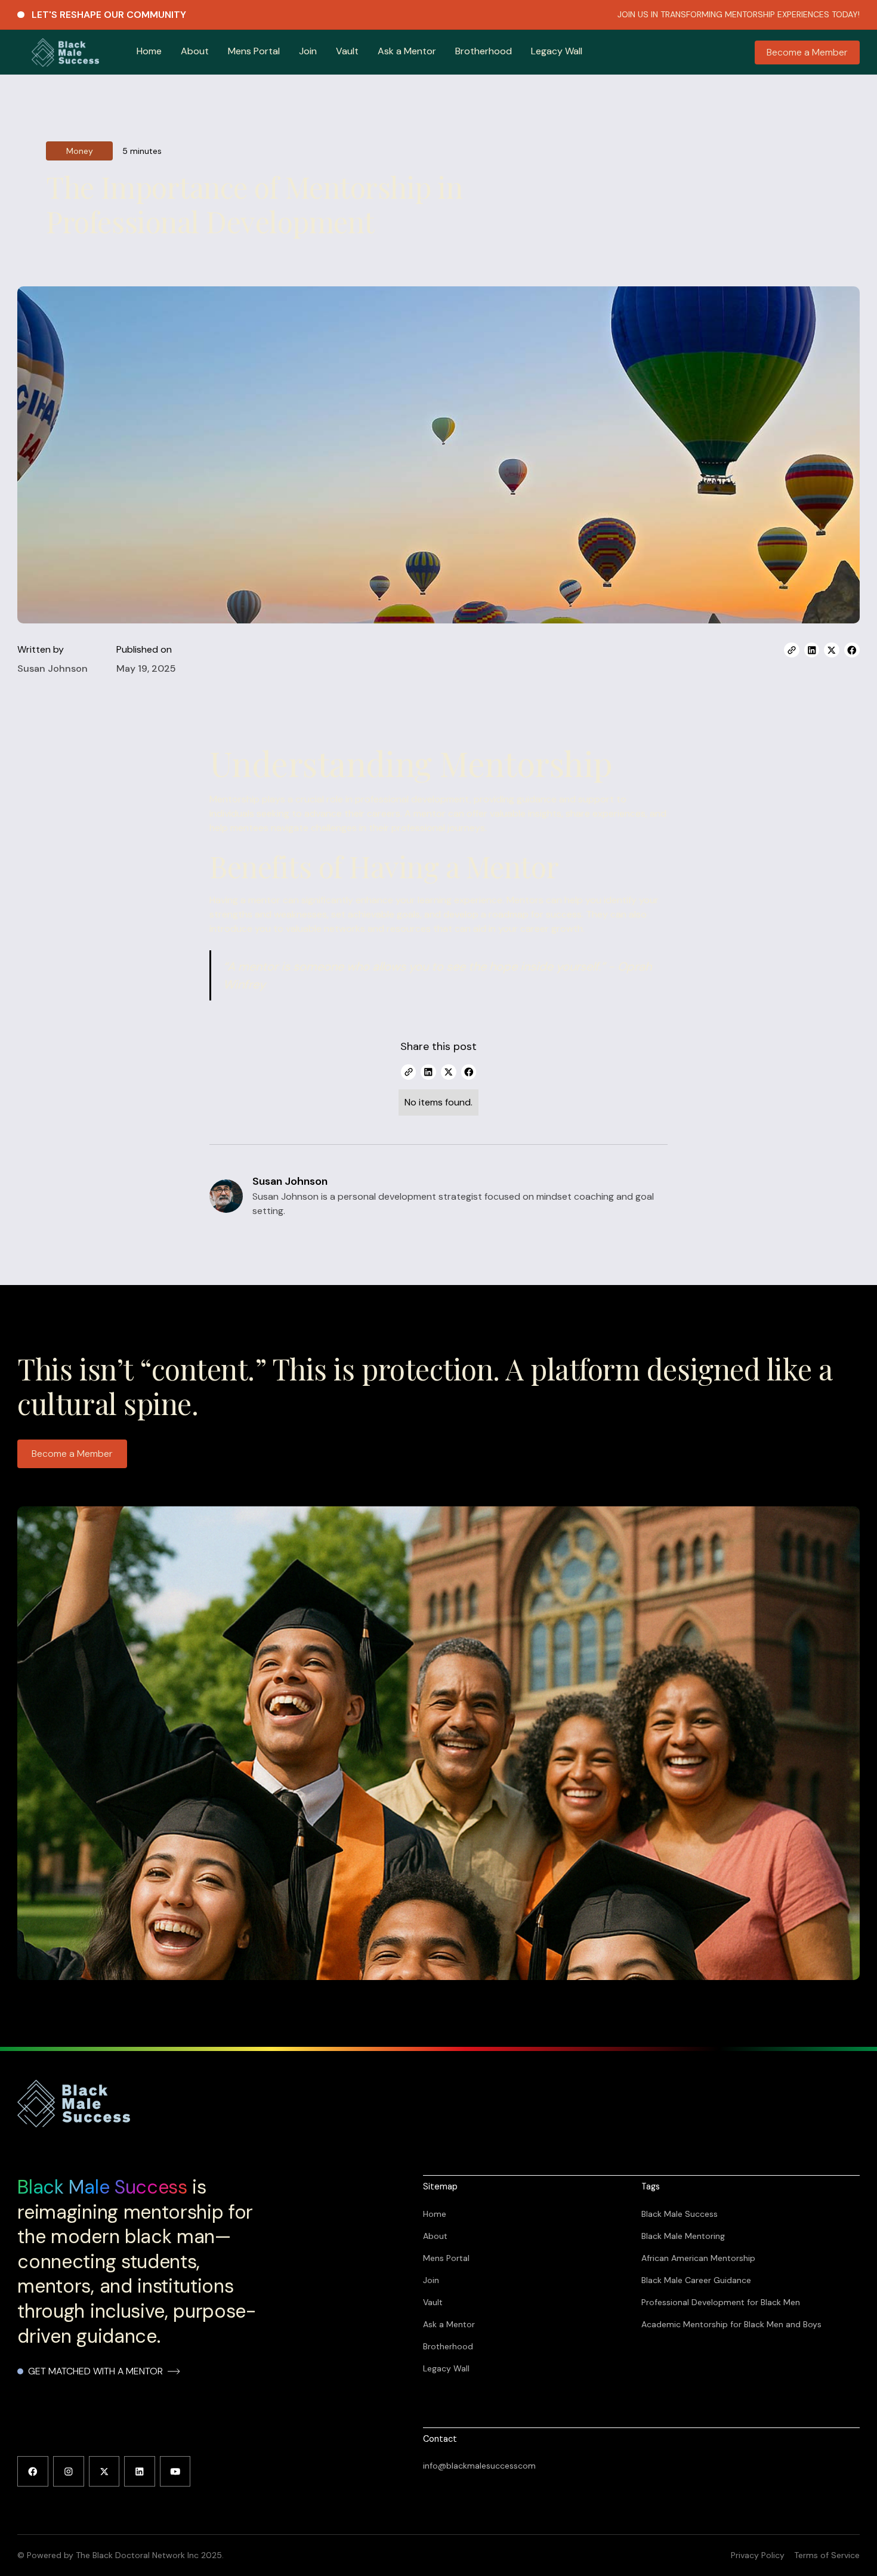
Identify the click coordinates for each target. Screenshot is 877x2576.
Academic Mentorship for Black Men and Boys (731, 2324)
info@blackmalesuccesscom (479, 2466)
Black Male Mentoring (683, 2236)
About (195, 51)
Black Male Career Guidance (696, 2280)
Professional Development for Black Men (721, 2302)
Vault (347, 51)
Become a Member (807, 52)
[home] (65, 52)
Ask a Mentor (407, 51)
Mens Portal (254, 51)
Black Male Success (680, 2214)
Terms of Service (827, 2555)
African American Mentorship (698, 2258)
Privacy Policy (758, 2555)
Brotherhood (484, 51)
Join (308, 51)
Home (149, 51)
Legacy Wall (557, 51)
